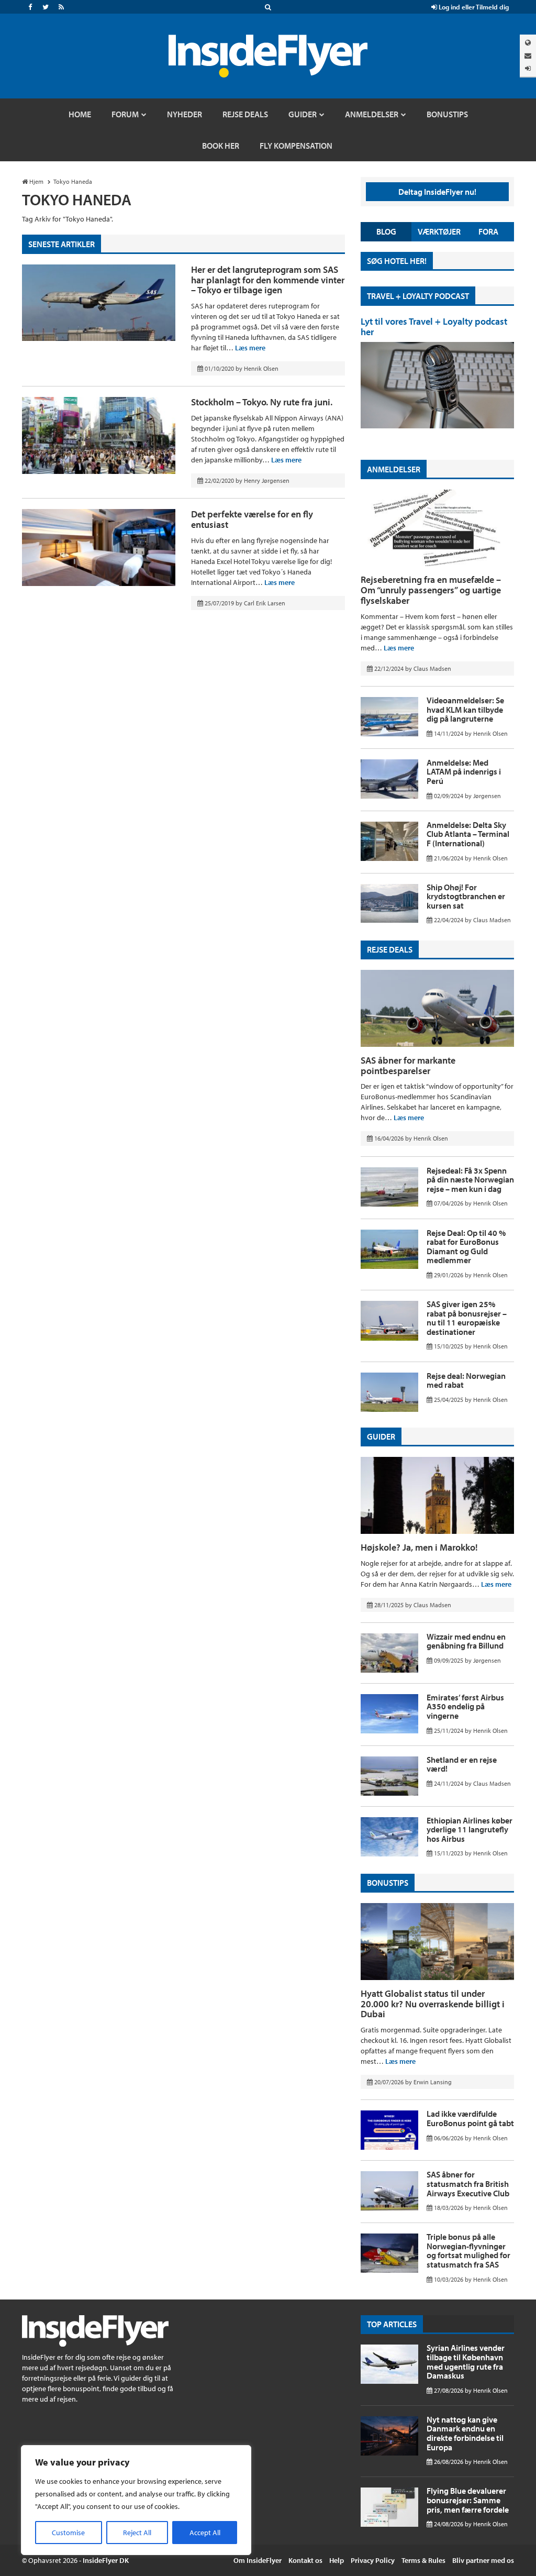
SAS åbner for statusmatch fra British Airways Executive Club (468, 2183)
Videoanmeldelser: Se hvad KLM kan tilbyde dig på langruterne (465, 709)
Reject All (137, 2533)
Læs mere (250, 348)
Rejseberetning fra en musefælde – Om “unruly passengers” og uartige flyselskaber (431, 590)
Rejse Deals (390, 949)
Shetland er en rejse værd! (462, 1764)
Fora (488, 231)
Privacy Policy (373, 2560)
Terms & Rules (423, 2560)
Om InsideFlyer (258, 2560)
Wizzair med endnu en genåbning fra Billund (466, 1641)
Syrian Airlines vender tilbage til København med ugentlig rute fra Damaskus (466, 2362)
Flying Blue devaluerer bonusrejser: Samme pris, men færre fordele (468, 2500)
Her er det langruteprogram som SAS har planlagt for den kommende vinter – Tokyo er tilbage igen (268, 280)
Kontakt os (305, 2560)
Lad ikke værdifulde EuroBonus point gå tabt (470, 2118)
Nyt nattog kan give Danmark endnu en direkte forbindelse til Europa (465, 2433)
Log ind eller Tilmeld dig (473, 7)
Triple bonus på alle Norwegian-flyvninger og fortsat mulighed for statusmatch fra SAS (468, 2251)
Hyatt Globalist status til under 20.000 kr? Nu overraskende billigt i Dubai (433, 2004)
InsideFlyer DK (106, 2560)
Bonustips (388, 1883)
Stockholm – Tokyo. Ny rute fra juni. (262, 402)
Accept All (205, 2533)
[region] (136, 2500)
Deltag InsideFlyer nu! (437, 192)
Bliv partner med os (483, 2560)
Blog (386, 231)
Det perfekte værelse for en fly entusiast (252, 519)
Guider (381, 1436)
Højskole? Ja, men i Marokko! (419, 1547)
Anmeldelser (394, 469)
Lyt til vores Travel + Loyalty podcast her (434, 327)
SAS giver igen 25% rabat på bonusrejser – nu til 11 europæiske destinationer (467, 1318)
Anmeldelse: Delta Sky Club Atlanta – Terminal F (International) (468, 834)
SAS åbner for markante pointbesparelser (408, 1065)
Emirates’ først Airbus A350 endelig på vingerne (465, 1706)
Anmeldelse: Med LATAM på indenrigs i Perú (464, 772)
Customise (68, 2533)
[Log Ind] (528, 68)
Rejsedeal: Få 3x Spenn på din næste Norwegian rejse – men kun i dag (470, 1180)
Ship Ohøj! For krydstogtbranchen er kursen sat (466, 896)
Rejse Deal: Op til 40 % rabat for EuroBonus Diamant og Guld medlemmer (466, 1247)
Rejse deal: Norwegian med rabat (466, 1380)
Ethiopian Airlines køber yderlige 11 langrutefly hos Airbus (470, 1829)
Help (337, 2560)
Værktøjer (439, 231)
